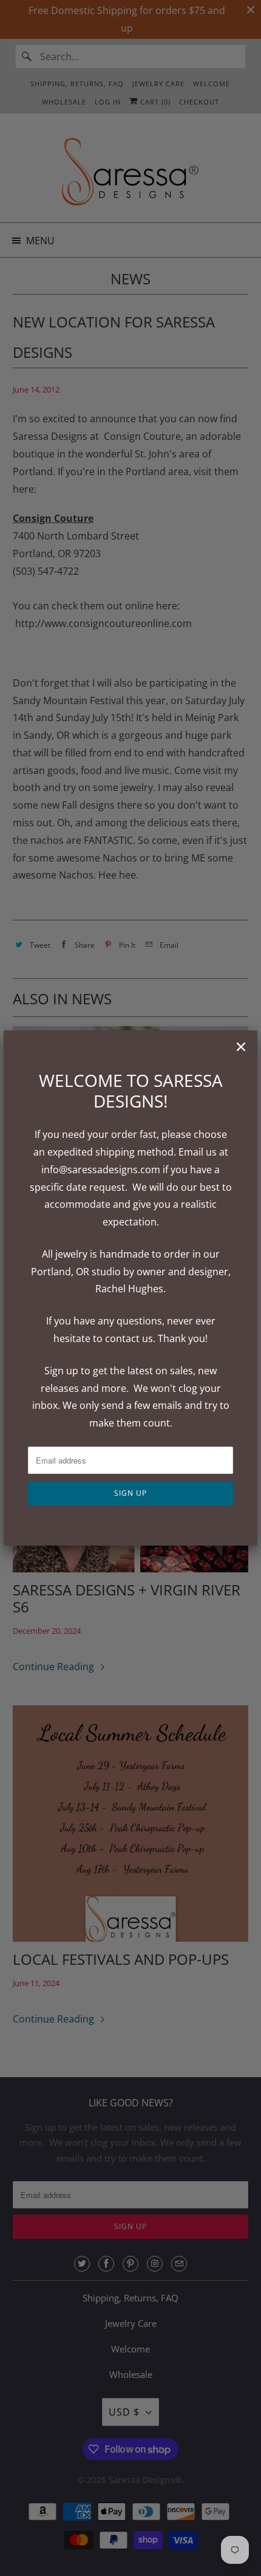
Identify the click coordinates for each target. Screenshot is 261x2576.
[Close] (241, 1047)
